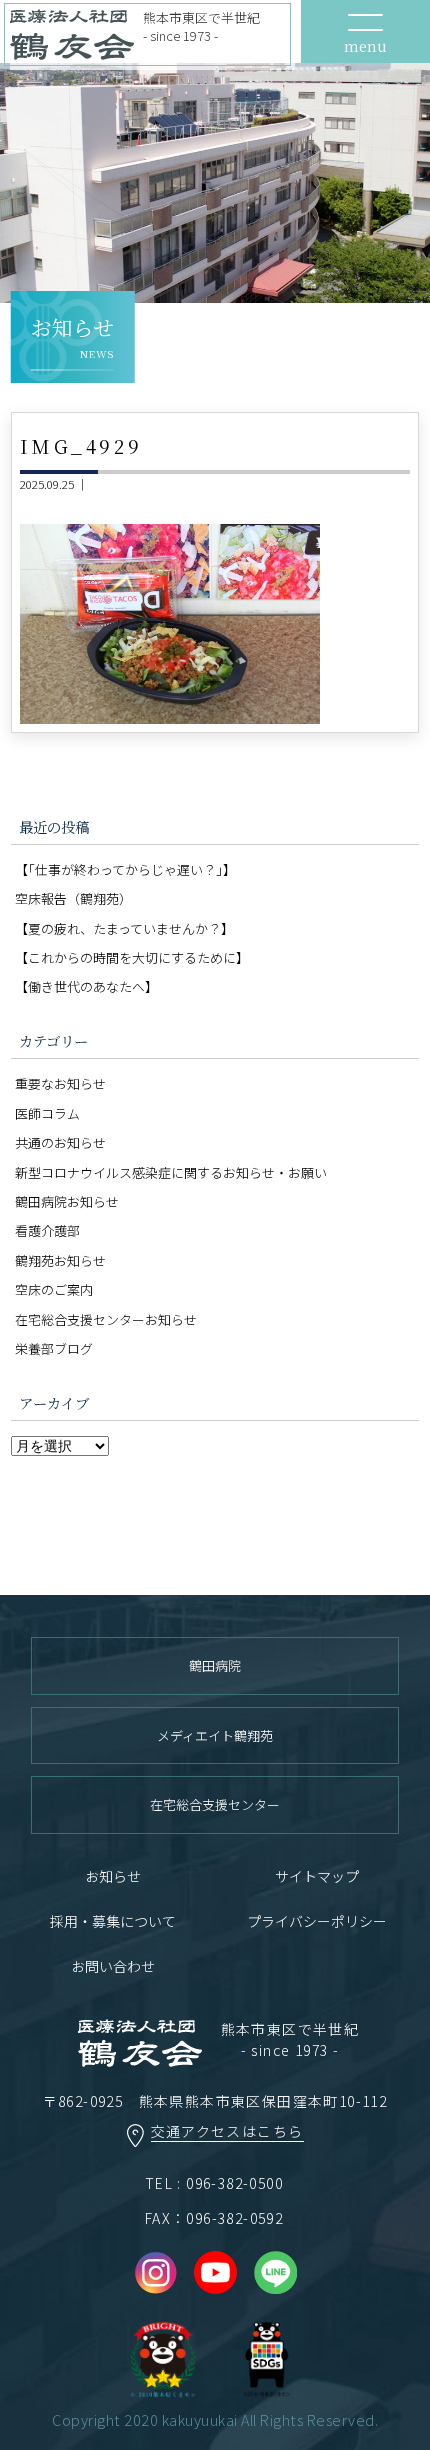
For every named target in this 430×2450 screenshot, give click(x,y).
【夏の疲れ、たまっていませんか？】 (124, 928)
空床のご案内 (54, 1289)
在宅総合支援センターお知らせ (106, 1319)
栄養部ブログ (54, 1348)
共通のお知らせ (60, 1142)
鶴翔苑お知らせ (60, 1260)
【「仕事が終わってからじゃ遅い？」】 (125, 869)
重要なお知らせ (60, 1083)
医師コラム (47, 1113)
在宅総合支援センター (215, 1804)
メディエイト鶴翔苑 (215, 1735)
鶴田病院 (215, 1665)
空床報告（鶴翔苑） (73, 898)
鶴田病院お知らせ (67, 1201)
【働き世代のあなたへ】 (86, 986)
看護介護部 (47, 1230)
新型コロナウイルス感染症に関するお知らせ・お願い (171, 1172)
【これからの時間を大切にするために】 (132, 957)
